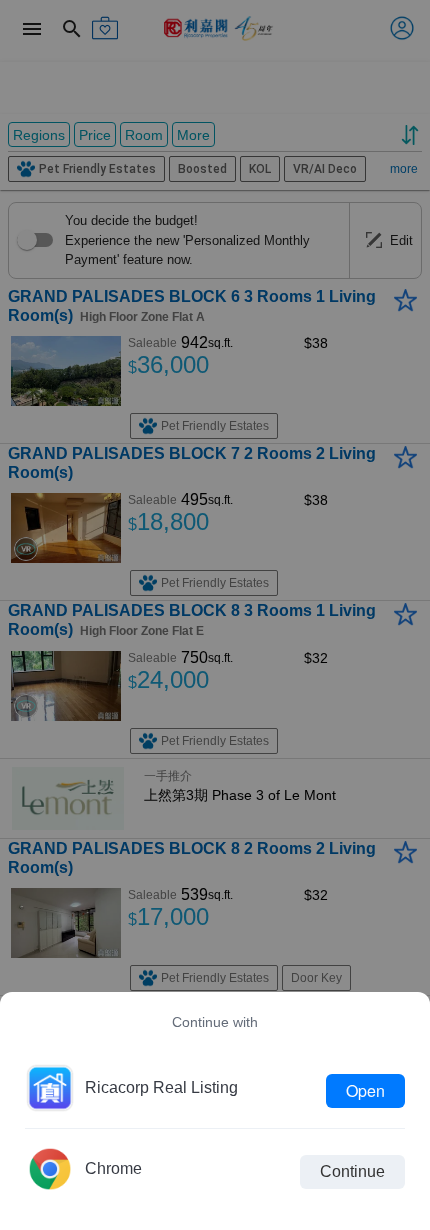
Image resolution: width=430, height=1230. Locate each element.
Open (365, 1090)
